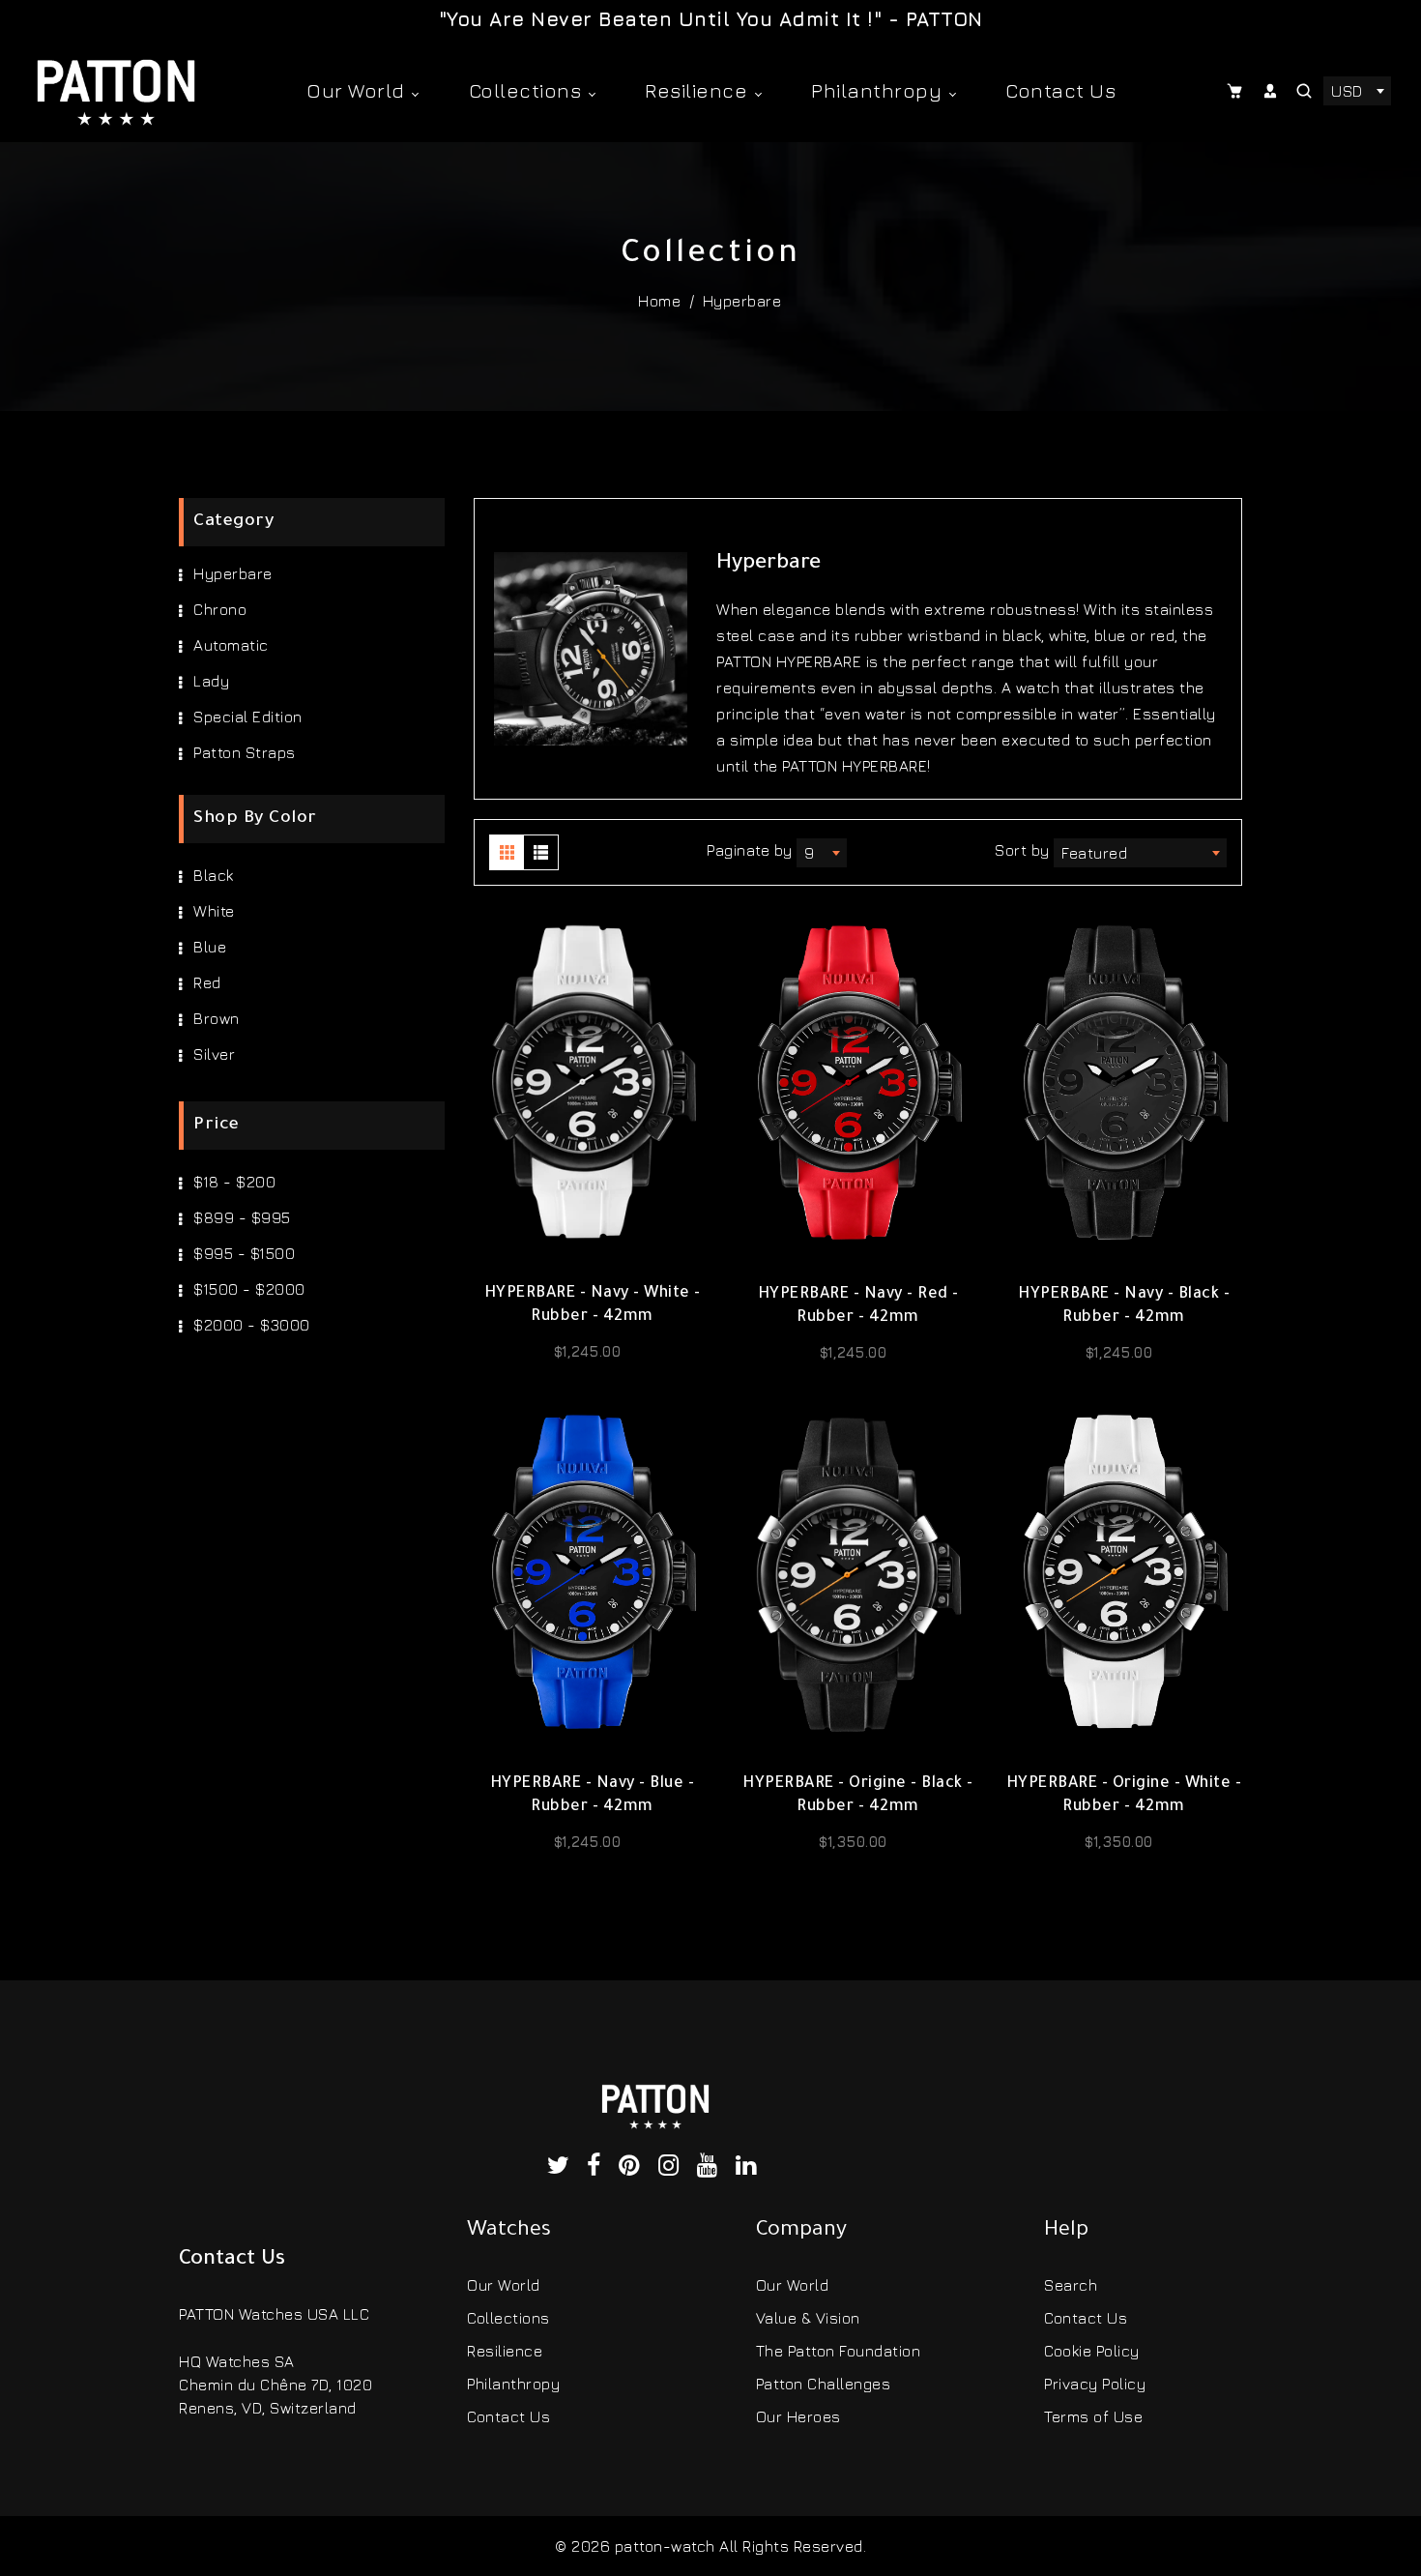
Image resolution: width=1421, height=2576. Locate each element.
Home (659, 301)
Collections (528, 90)
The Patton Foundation (839, 2351)
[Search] (1305, 91)
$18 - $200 (234, 1182)
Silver (214, 1054)
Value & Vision (808, 2318)
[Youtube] (711, 2168)
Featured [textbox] (1094, 853)
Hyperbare (233, 573)
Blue (210, 947)
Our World (358, 90)
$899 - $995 (242, 1217)
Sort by (1024, 850)
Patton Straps (245, 752)
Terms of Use (1093, 2416)
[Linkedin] (750, 2168)
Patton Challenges (824, 2384)
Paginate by (750, 850)
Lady (211, 681)
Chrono (220, 609)
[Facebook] (598, 2168)
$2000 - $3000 (252, 1325)
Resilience (699, 90)
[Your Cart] (1237, 91)
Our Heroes (798, 2416)
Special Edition (248, 717)
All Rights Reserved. (793, 2546)
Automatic (231, 645)
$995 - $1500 (244, 1253)
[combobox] (1357, 91)
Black (214, 875)
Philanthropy (879, 90)
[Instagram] (673, 2168)
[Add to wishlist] (593, 1242)
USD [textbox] (1347, 91)
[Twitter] (563, 2168)
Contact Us (1060, 90)
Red (207, 982)
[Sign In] (1272, 91)
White (214, 911)
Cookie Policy (1092, 2351)
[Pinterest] (634, 2168)
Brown (217, 1018)
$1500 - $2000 (249, 1289)
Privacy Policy (1095, 2384)
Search (1071, 2285)
